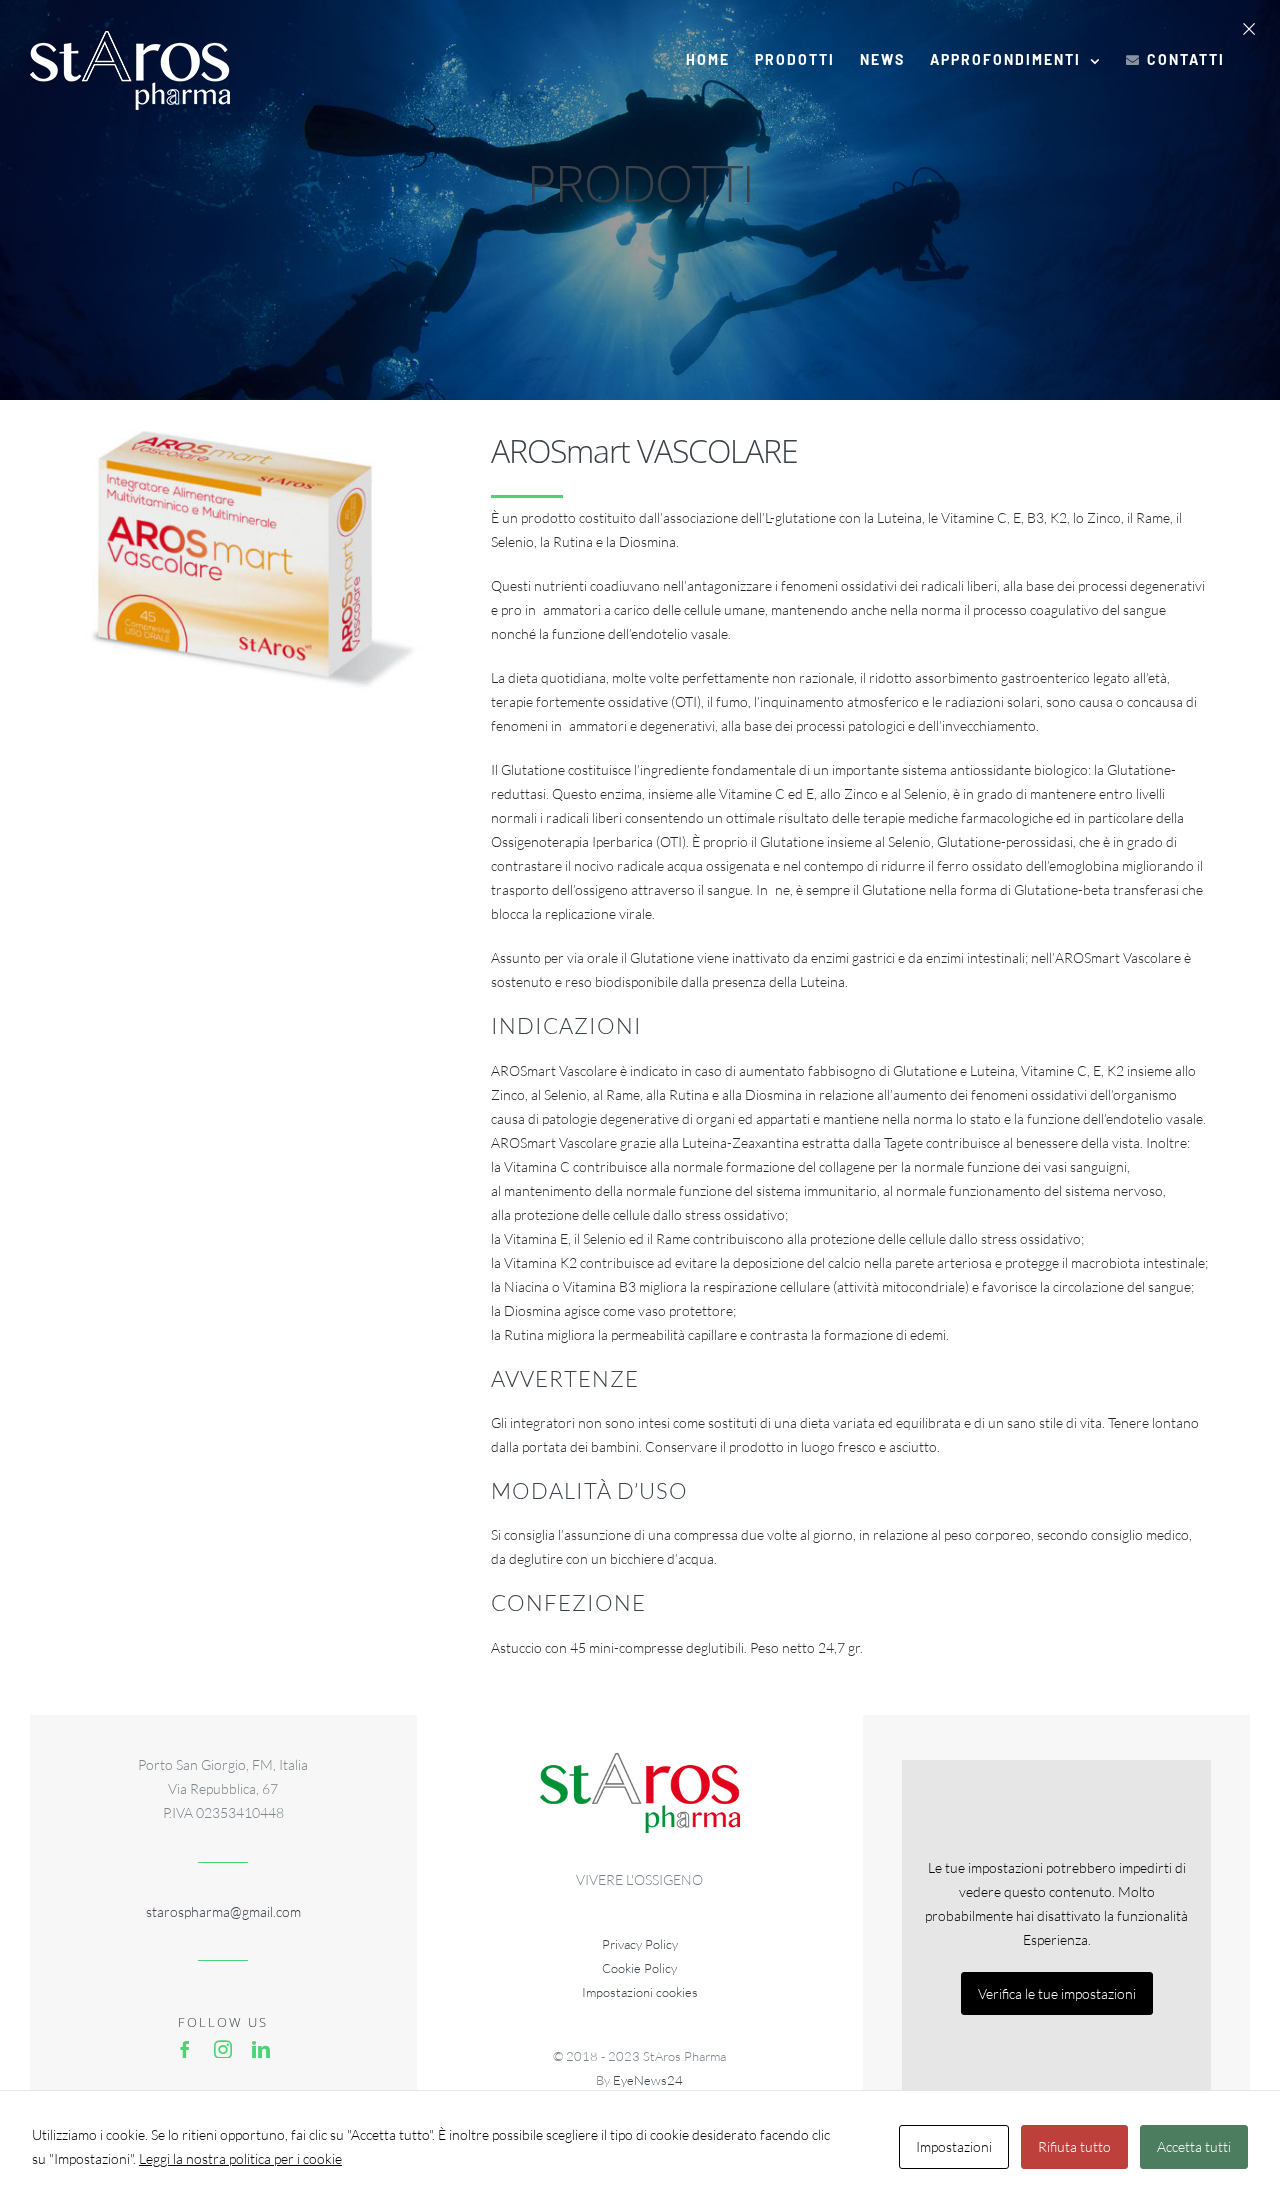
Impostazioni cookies (640, 1992)
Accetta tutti (1194, 2146)
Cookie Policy (639, 1968)
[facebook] (185, 2049)
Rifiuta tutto (1074, 2146)
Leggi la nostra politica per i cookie (240, 2158)
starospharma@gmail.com (223, 1911)
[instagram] (223, 2049)
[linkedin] (261, 2049)
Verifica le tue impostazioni (1057, 1993)
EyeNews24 (648, 2080)
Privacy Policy (640, 1944)
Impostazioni (954, 2146)
